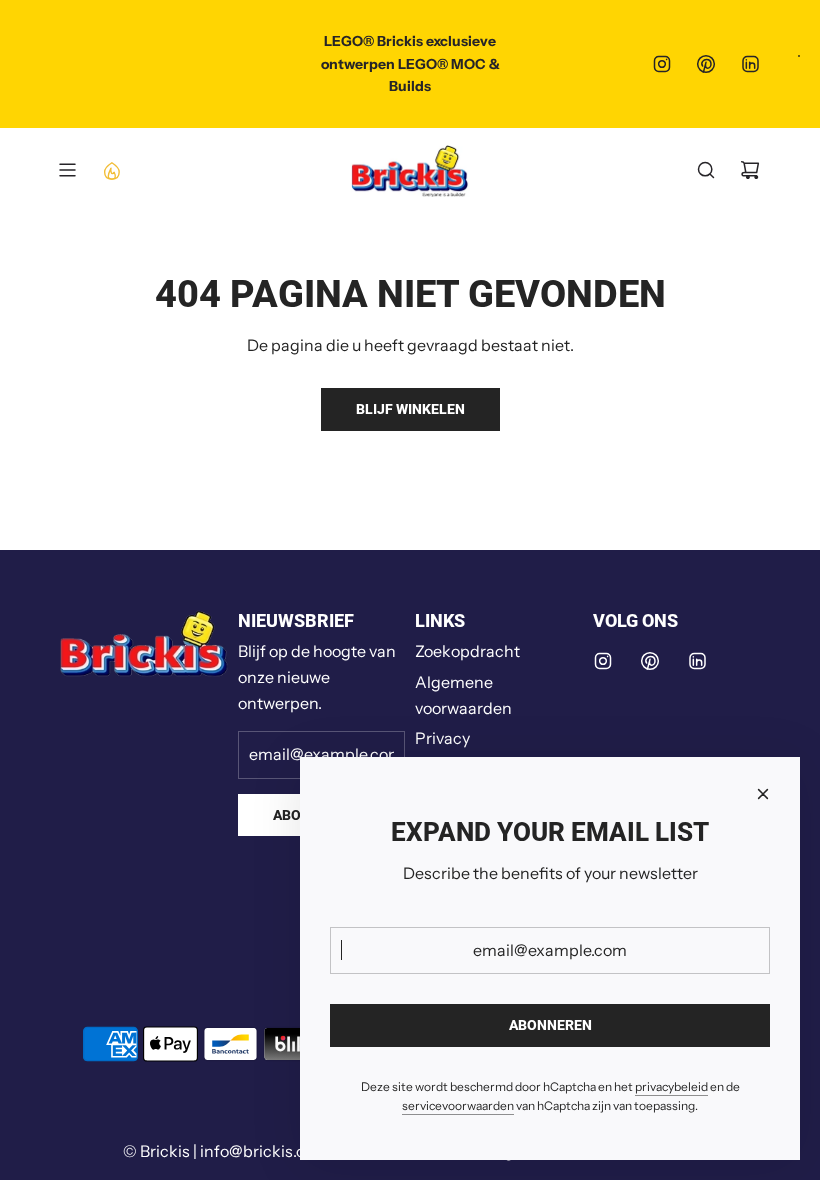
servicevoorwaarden (458, 1105)
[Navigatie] (67, 170)
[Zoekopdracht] (706, 170)
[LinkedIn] (750, 64)
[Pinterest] (706, 64)
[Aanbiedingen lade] (111, 170)
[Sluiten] (763, 794)
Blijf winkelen (410, 409)
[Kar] (750, 170)
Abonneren (550, 1025)
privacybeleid (671, 1086)
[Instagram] (662, 64)
